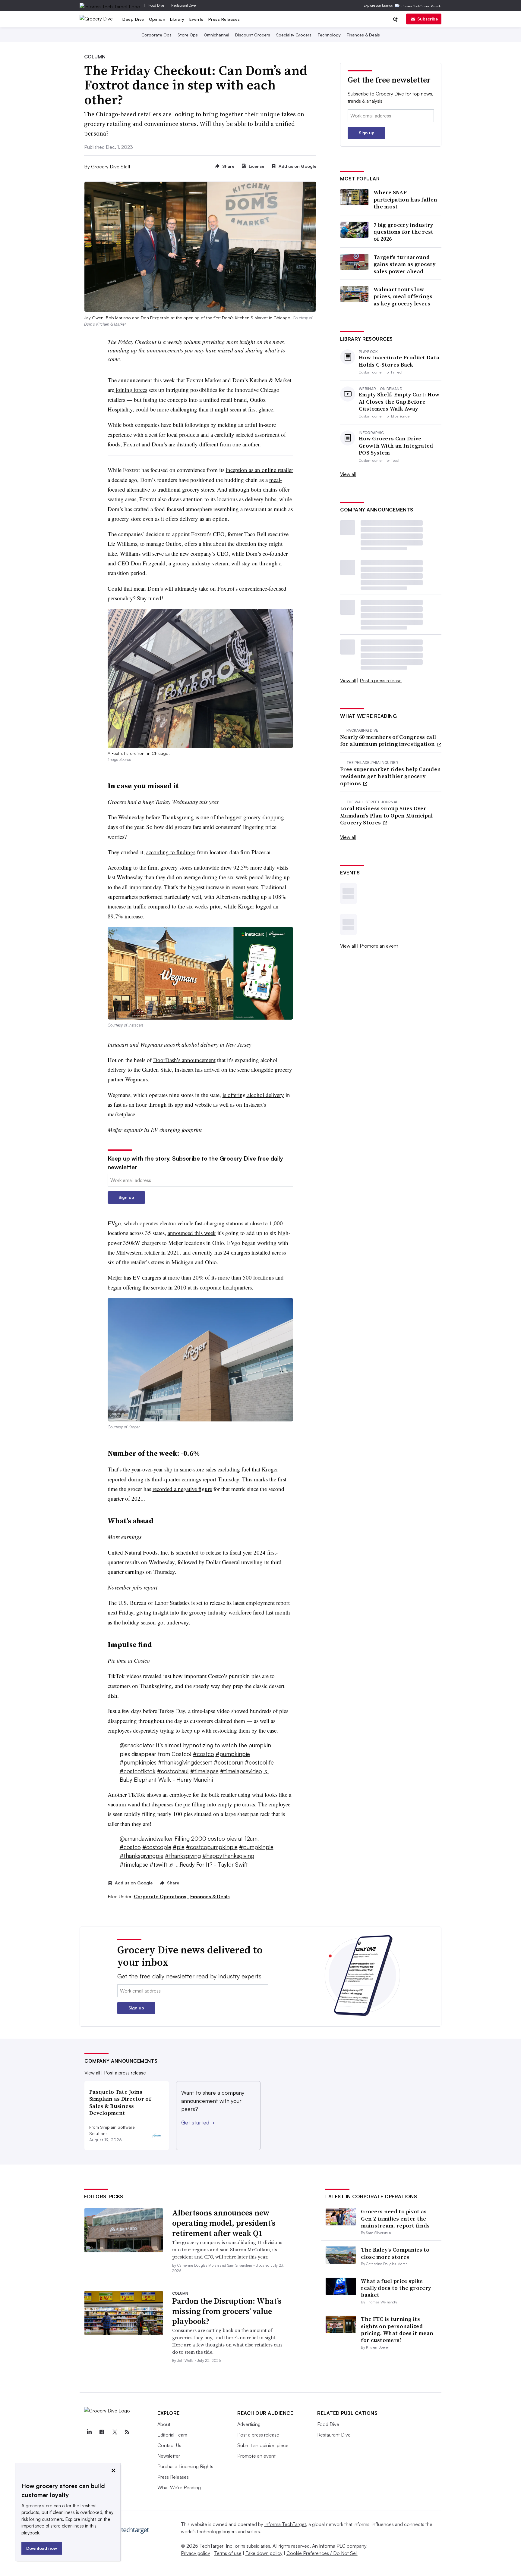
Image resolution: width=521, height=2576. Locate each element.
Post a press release (381, 680)
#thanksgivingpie (142, 1856)
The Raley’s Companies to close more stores (395, 2253)
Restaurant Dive (183, 5)
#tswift (158, 1865)
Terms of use (228, 2553)
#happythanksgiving (228, 1856)
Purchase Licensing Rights (185, 2466)
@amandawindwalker (146, 1839)
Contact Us (169, 2445)
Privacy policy (196, 2553)
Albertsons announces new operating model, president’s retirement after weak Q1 (224, 2223)
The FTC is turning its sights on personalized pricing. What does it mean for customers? (397, 2329)
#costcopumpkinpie (212, 1847)
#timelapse (204, 1771)
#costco (204, 1754)
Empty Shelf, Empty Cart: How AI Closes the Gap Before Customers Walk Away (399, 402)
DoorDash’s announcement (184, 1060)
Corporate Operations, (161, 1896)
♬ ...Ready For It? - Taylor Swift (208, 1865)
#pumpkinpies (138, 1762)
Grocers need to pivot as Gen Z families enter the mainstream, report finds (395, 2218)
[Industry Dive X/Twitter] (114, 2432)
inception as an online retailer (259, 470)
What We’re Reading (179, 2487)
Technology (329, 35)
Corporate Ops (156, 35)
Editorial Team (172, 2435)
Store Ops (188, 35)
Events (196, 19)
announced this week (192, 1233)
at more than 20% (183, 1277)
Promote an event (379, 946)
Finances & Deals (363, 35)
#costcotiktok (138, 1771)
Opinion (157, 19)
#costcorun (229, 1762)
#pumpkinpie (233, 1754)
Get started (198, 2122)
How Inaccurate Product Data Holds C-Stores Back (399, 361)
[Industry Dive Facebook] (102, 2432)
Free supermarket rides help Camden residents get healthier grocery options (390, 776)
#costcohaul (173, 1771)
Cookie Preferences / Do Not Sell (322, 2553)
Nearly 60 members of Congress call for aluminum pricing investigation (388, 741)
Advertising (249, 2424)
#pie (179, 1847)
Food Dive (156, 5)
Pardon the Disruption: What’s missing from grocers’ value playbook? (227, 2311)
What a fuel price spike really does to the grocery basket (396, 2288)
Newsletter (169, 2456)
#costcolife (259, 1762)
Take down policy (264, 2553)
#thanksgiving (183, 1856)
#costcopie (157, 1847)
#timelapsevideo (241, 1771)
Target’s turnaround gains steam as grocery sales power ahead (405, 264)
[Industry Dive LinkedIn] (89, 2432)
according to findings (171, 852)
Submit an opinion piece (263, 2445)
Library (177, 19)
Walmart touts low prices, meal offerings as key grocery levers (403, 296)
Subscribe (428, 19)
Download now (42, 2548)
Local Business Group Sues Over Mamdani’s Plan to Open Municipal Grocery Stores (387, 815)
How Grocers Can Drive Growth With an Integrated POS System (396, 445)
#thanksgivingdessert (185, 1762)
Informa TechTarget (285, 2524)
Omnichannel (216, 35)
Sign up (126, 1197)
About (164, 2424)
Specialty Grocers (294, 35)
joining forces (131, 390)
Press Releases (224, 19)
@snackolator (137, 1745)
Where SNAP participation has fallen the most (405, 199)
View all (348, 474)
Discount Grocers (253, 35)
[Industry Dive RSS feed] (127, 2432)
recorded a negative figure (182, 1489)
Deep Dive (133, 19)
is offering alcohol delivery (253, 1095)
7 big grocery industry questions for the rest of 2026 (404, 232)
